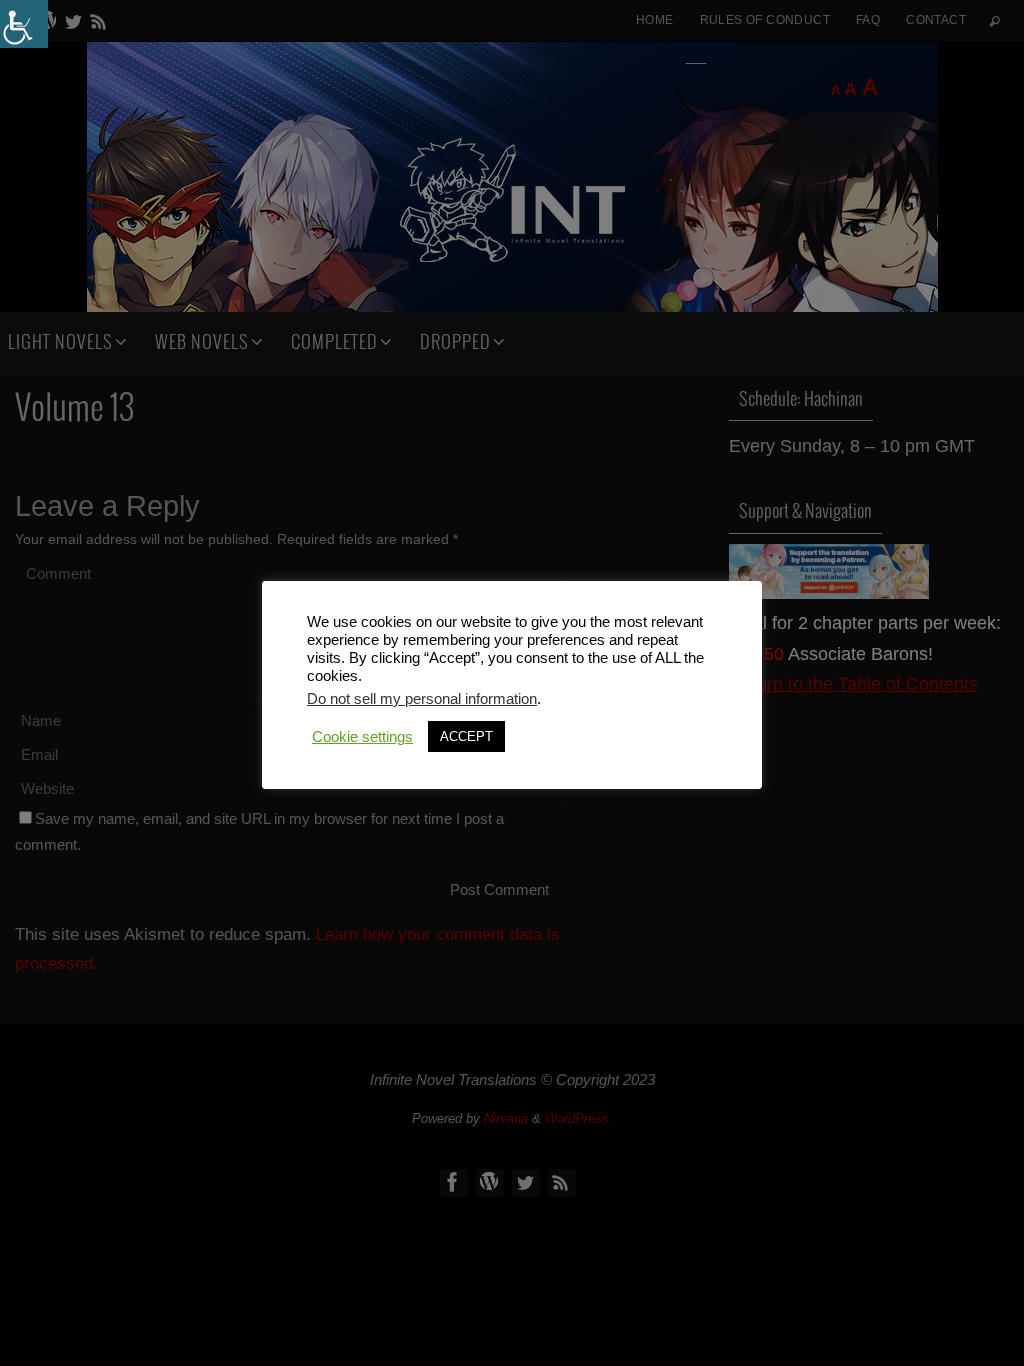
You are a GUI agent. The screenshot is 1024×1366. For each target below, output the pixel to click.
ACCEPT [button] (466, 736)
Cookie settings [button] (362, 737)
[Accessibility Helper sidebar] (24, 24)
